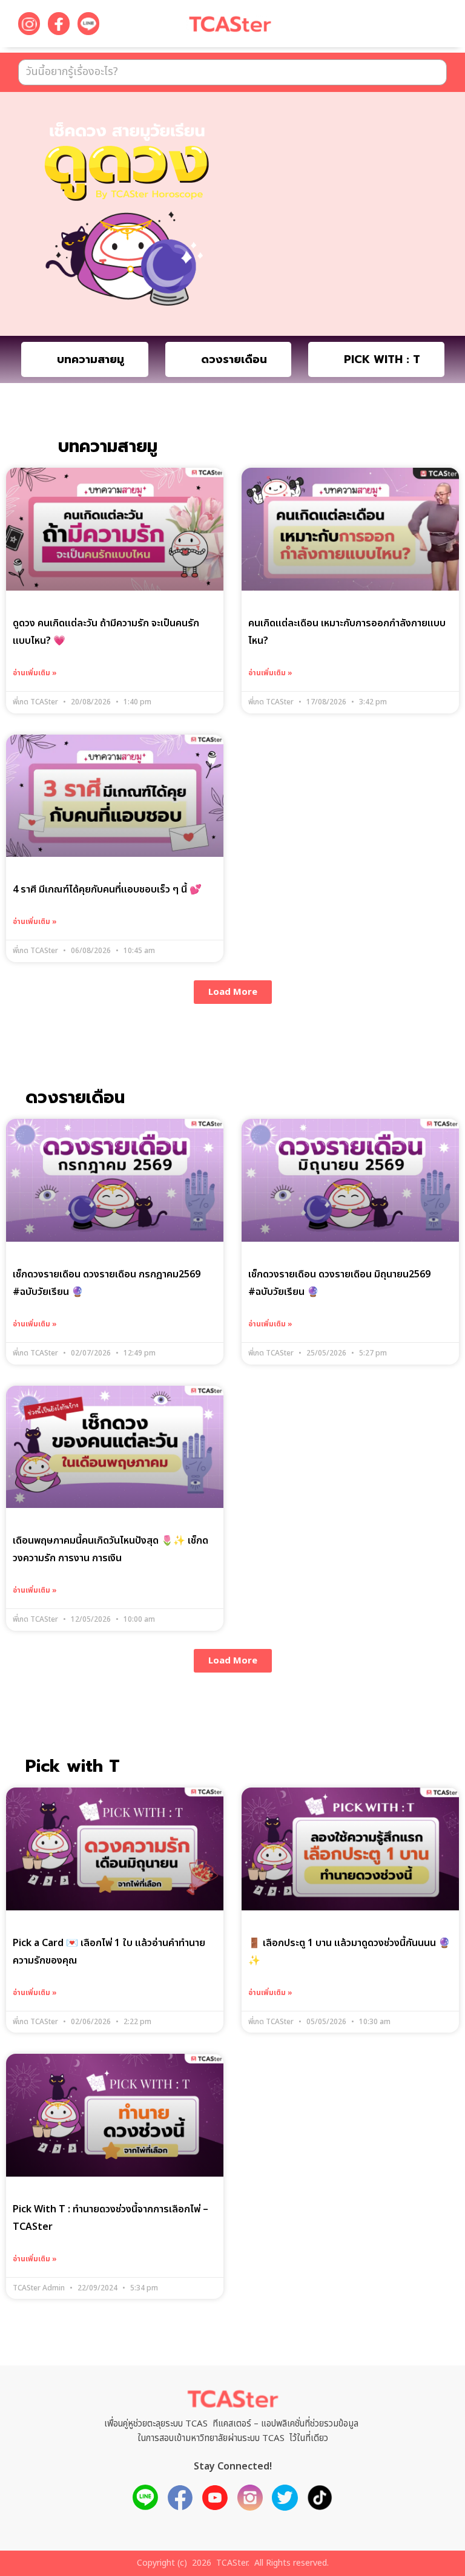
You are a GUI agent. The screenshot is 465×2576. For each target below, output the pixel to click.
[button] (423, 26)
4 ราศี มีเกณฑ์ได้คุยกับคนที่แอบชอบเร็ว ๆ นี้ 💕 (107, 890)
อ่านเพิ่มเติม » (35, 673)
